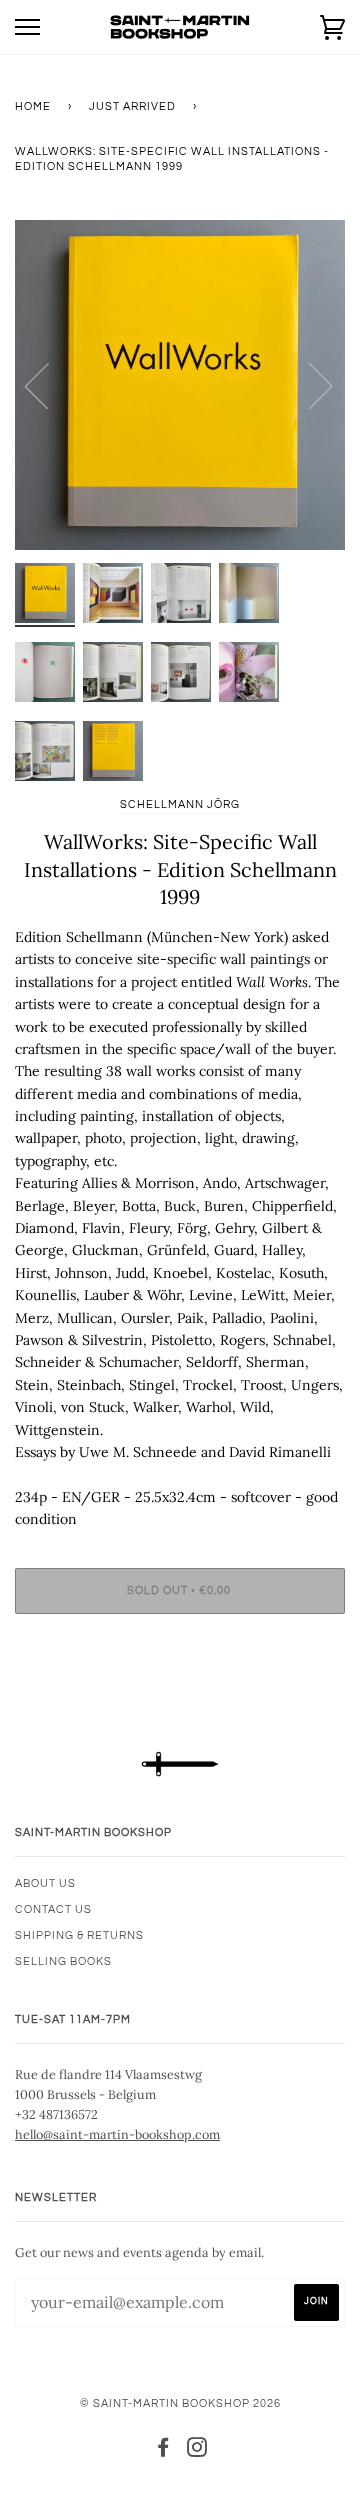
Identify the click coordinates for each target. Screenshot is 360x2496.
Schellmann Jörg (180, 804)
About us (45, 1883)
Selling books (63, 1961)
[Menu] (27, 27)
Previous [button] (49, 385)
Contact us (53, 1909)
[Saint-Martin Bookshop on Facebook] (163, 2451)
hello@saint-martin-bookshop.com (117, 2134)
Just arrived (132, 106)
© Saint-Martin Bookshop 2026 (180, 2403)
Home (33, 106)
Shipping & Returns (79, 1935)
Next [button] (308, 385)
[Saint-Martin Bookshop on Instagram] (197, 2451)
